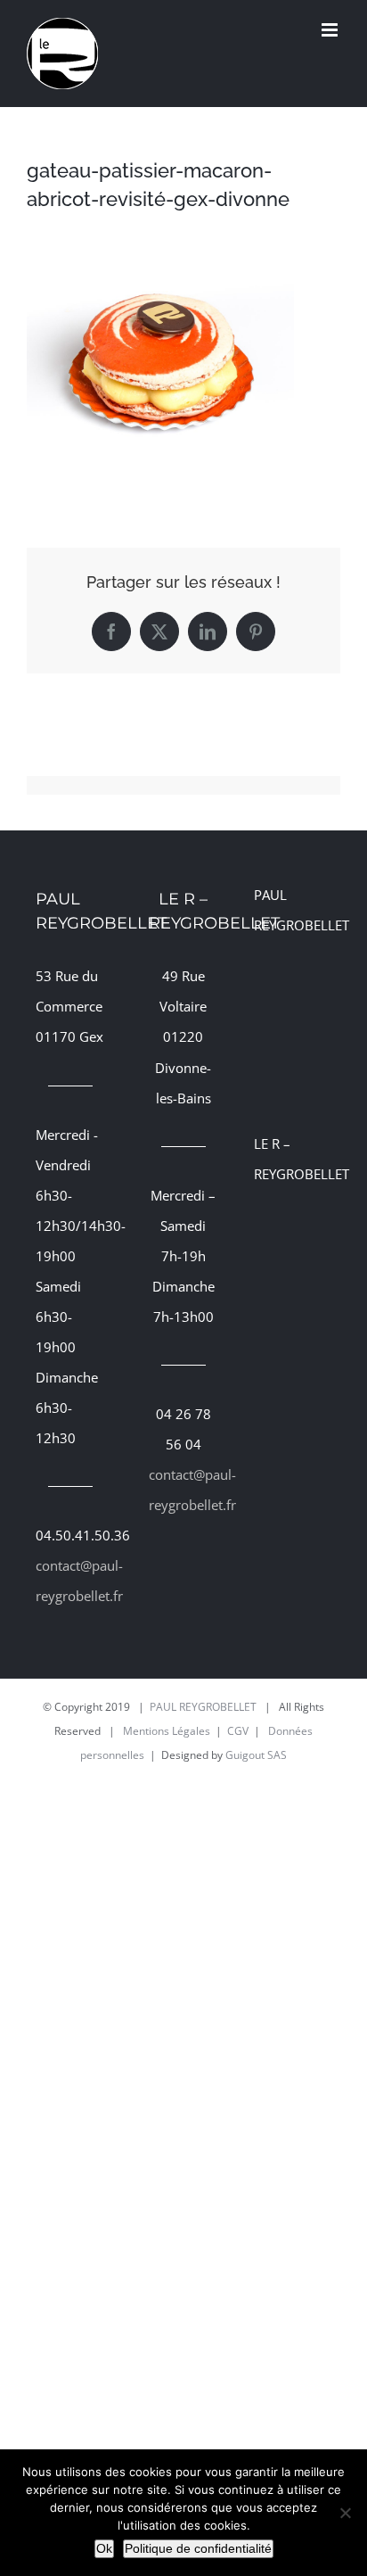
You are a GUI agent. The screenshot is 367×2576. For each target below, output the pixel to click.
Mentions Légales (167, 1731)
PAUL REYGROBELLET (203, 1707)
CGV (238, 1731)
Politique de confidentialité (198, 2548)
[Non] (345, 2513)
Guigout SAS (256, 1755)
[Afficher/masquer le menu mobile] (331, 30)
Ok (104, 2548)
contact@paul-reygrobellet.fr (70, 1581)
